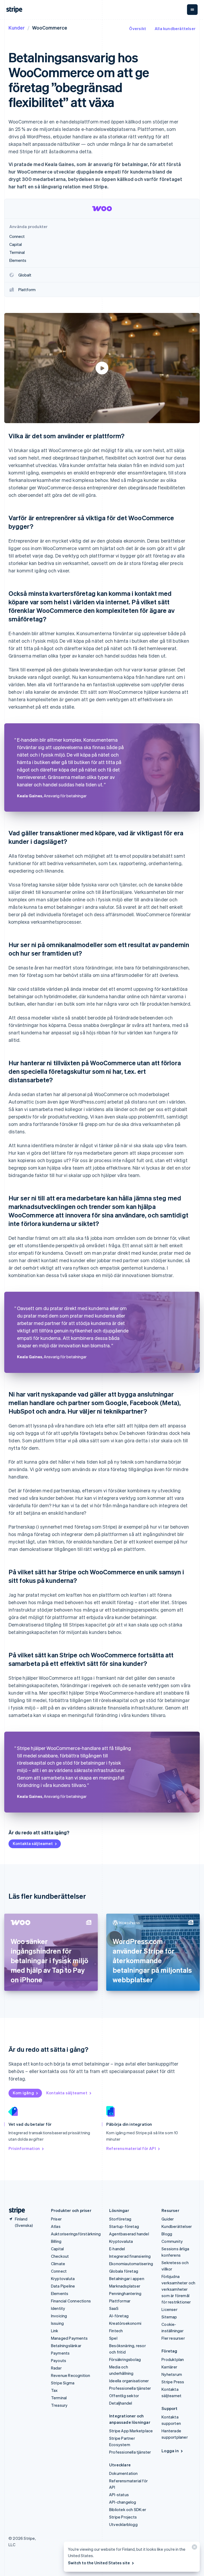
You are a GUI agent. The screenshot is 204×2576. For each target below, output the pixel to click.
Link (55, 2331)
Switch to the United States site (99, 2563)
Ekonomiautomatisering (131, 2264)
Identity (58, 2308)
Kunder (17, 28)
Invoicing (59, 2316)
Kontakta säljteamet (33, 1843)
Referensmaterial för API (131, 2148)
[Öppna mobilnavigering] (192, 10)
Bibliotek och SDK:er (128, 2509)
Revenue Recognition (71, 2375)
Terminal (59, 2398)
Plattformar (120, 2301)
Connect (59, 2271)
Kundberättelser (177, 2226)
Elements (60, 2293)
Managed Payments (69, 2338)
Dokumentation (124, 2473)
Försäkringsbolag (125, 2359)
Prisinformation (24, 2148)
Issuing (57, 2323)
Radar (56, 2368)
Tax (54, 2390)
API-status (119, 2495)
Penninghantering (125, 2293)
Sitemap (169, 2317)
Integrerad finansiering (130, 2256)
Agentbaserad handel (129, 2234)
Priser (56, 2219)
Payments (60, 2353)
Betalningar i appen (127, 2278)
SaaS (114, 2308)
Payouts (59, 2360)
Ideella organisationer (129, 2381)
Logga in (170, 2451)
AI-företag (119, 2316)
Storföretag (120, 2219)
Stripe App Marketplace (131, 2431)
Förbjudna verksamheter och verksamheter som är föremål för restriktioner (178, 2289)
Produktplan (173, 2359)
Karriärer (169, 2367)
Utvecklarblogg (123, 2524)
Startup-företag (124, 2226)
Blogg (167, 2234)
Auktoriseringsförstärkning (76, 2234)
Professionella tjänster (130, 2388)
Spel (113, 2338)
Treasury (59, 2405)
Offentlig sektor (124, 2396)
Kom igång (23, 2093)
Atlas (56, 2226)
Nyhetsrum (172, 2374)
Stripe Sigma (63, 2383)
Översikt (138, 28)
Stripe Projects (123, 2517)
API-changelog (123, 2502)
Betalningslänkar (66, 2346)
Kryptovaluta (63, 2278)
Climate (58, 2264)
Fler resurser (173, 2338)
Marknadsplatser (125, 2286)
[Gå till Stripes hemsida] (15, 2210)
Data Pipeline (63, 2286)
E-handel (117, 2249)
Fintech (116, 2331)
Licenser (169, 2309)
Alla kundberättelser (175, 28)
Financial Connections (71, 2301)
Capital (57, 2249)
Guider (168, 2219)
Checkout (60, 2256)
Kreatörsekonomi (125, 2323)
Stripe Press (173, 2382)
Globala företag (124, 2271)
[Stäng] (194, 2548)
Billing (56, 2241)
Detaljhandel (121, 2403)
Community (172, 2241)
